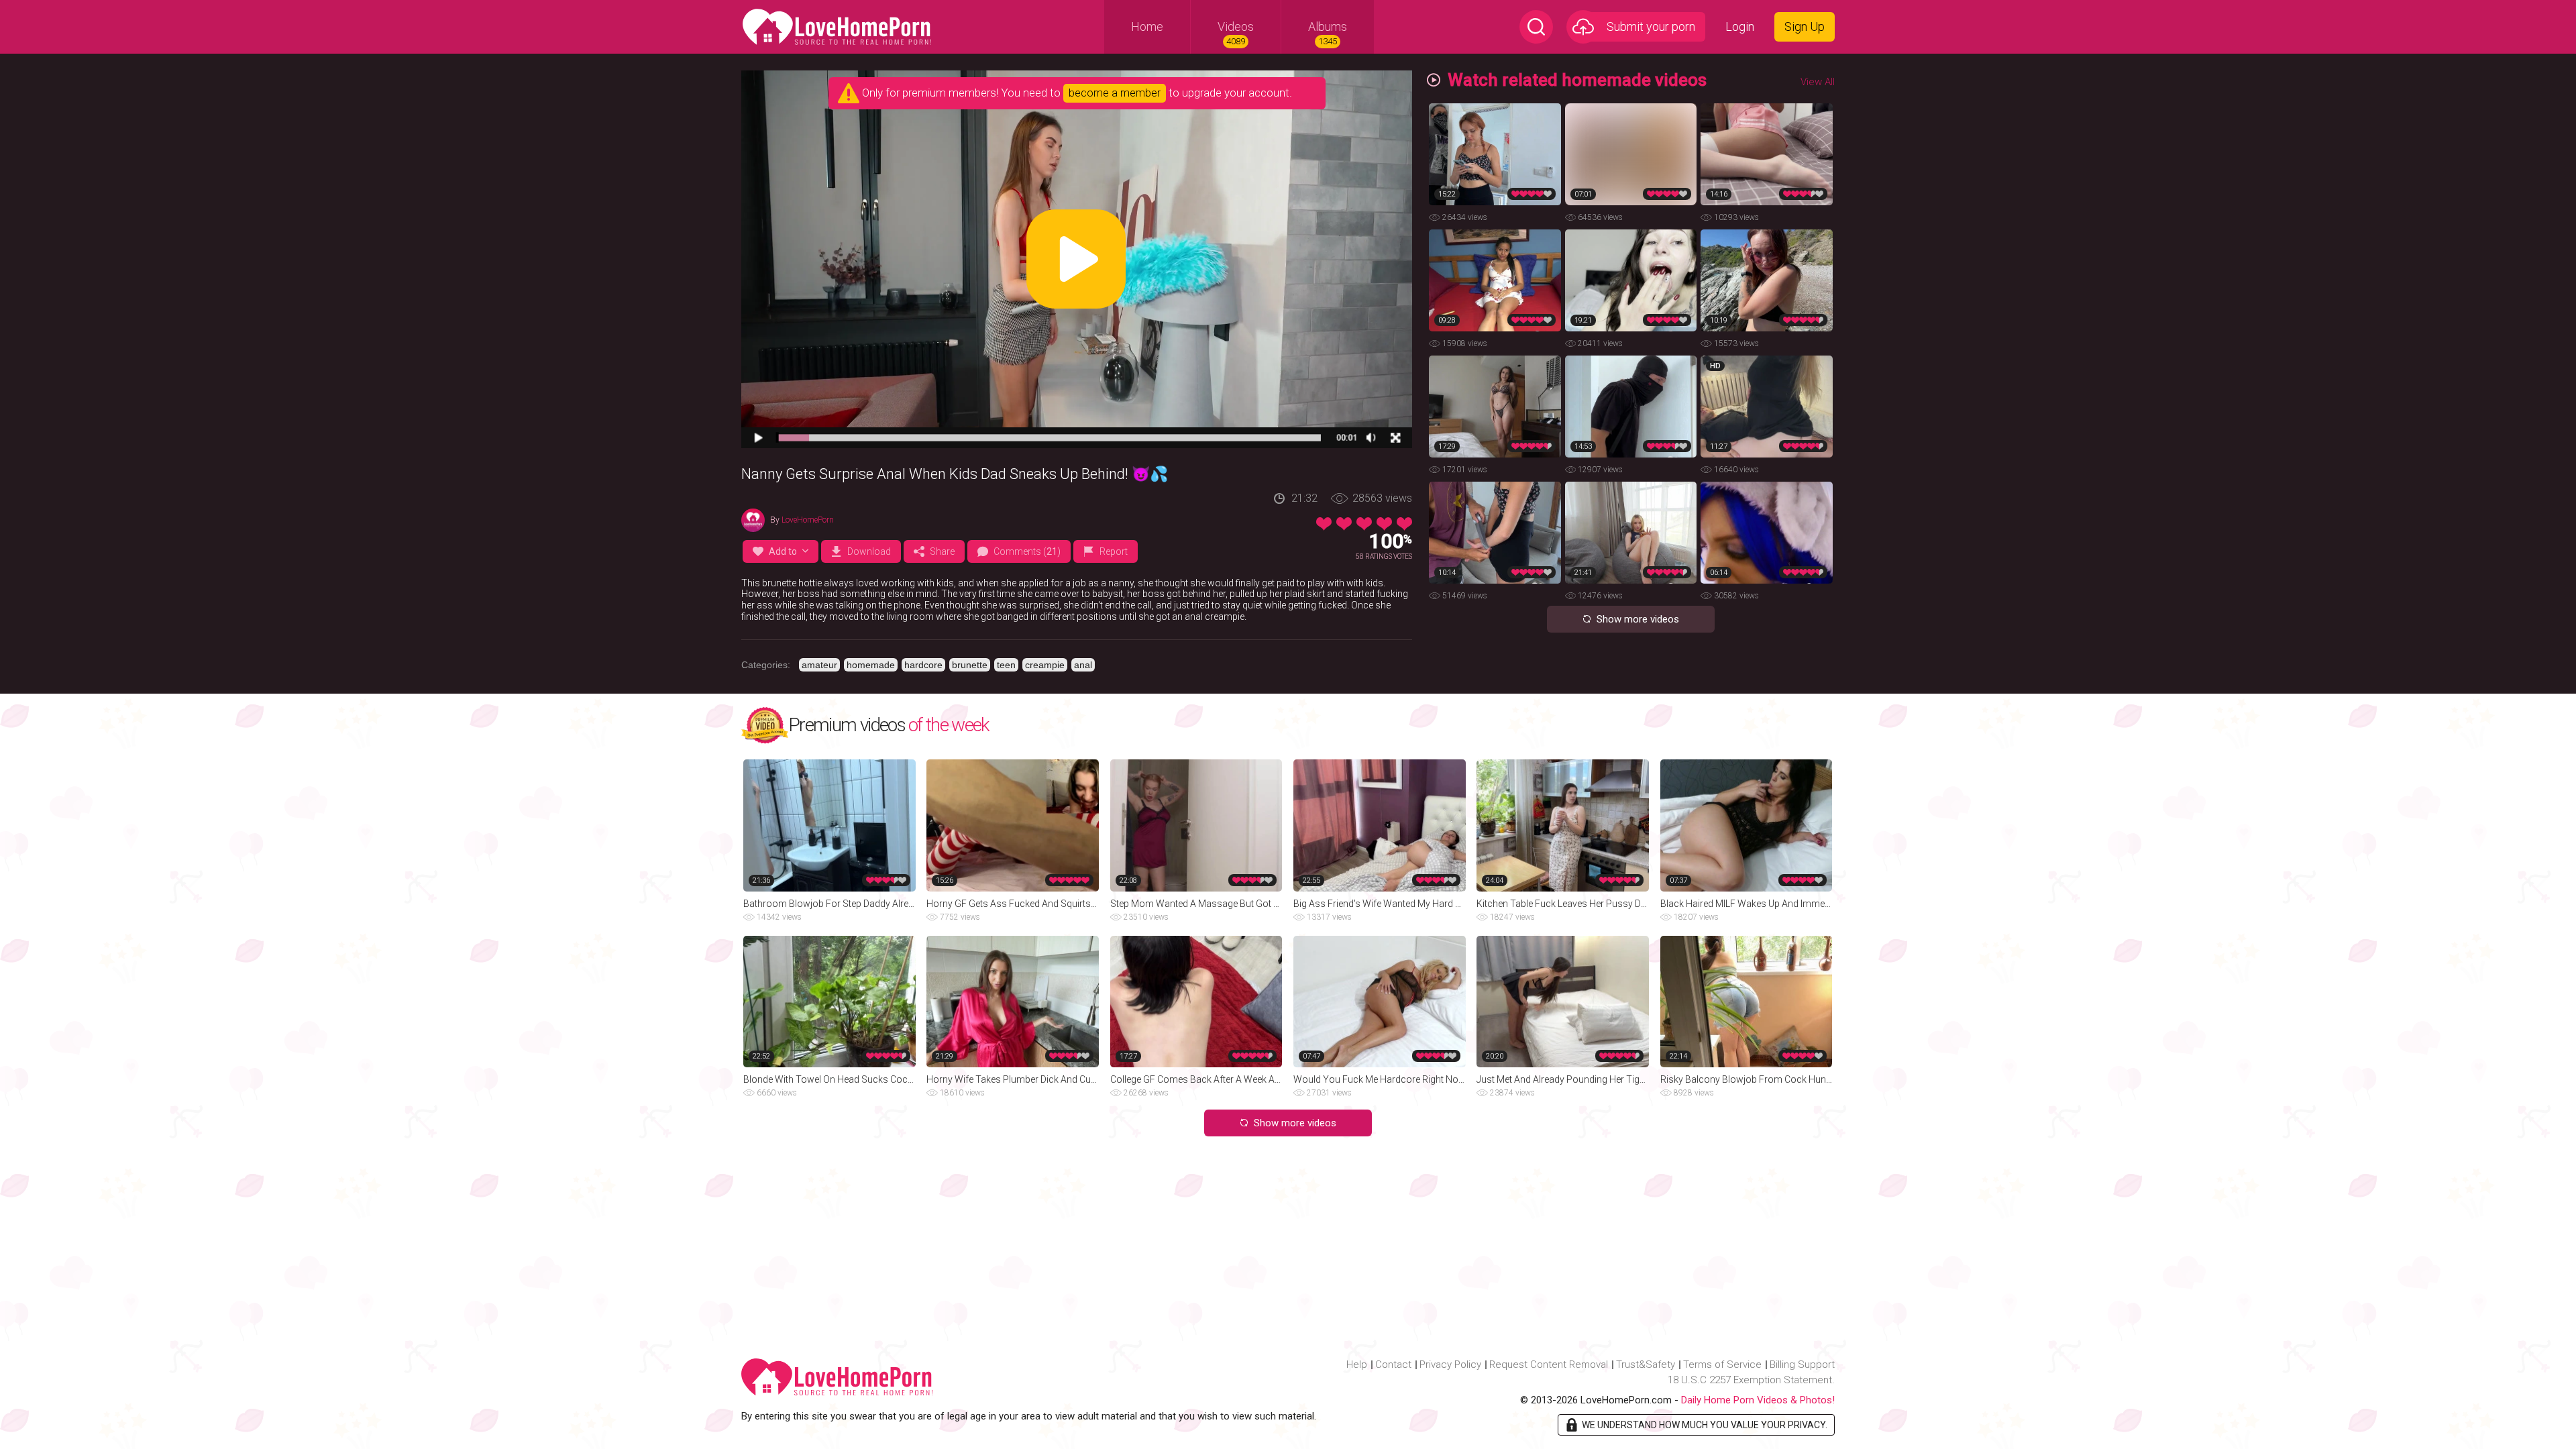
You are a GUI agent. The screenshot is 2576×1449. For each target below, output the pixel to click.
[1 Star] (1324, 524)
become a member (1115, 93)
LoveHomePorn (808, 520)
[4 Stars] (1384, 524)
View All (1818, 82)
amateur (819, 665)
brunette (970, 665)
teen (1006, 665)
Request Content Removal (1549, 1364)
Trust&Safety (1646, 1364)
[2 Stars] (1344, 524)
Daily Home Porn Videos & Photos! (1758, 1400)
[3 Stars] (1364, 524)
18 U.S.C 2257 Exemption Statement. (1751, 1380)
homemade (871, 665)
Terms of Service (1722, 1364)
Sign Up (1805, 26)
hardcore (923, 665)
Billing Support (1802, 1364)
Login (1740, 26)
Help (1357, 1364)
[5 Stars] (1404, 524)
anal (1083, 665)
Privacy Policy (1450, 1364)
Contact (1393, 1364)
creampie (1045, 665)
